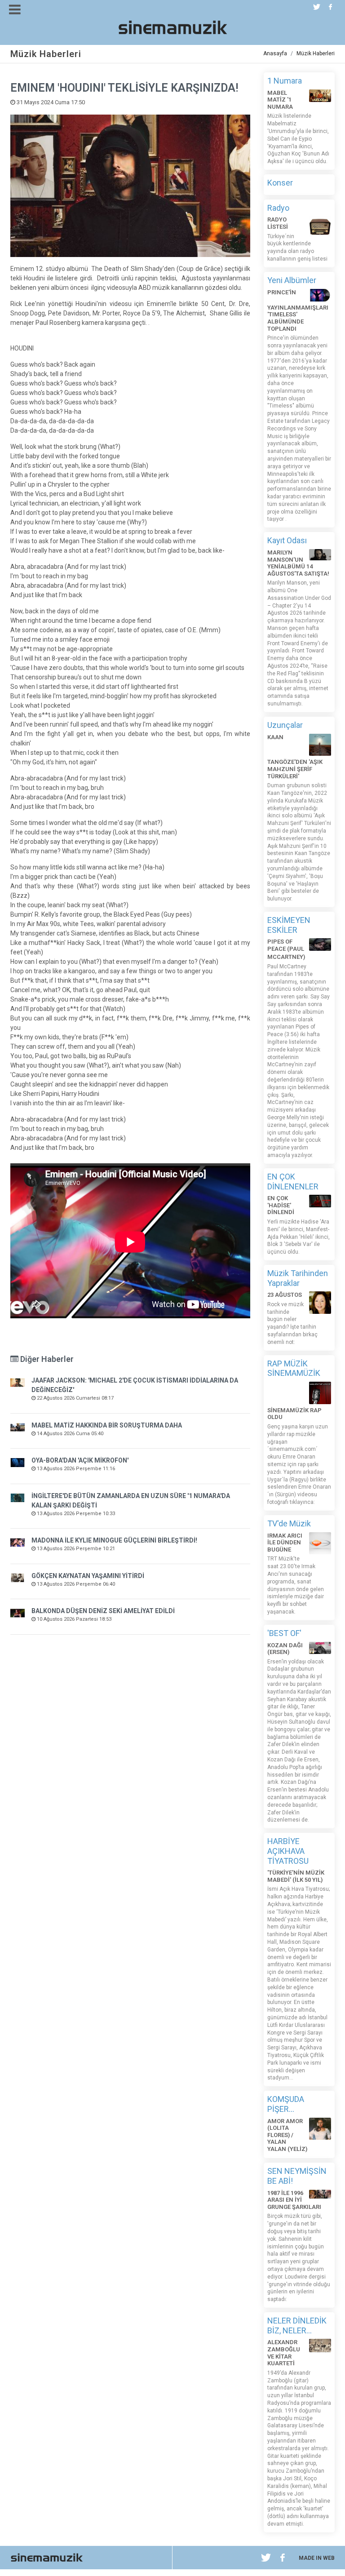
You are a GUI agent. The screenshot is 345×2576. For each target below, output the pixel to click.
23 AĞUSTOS (285, 1295)
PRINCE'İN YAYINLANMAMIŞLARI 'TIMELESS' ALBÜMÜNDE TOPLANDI (298, 310)
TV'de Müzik (289, 1523)
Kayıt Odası (287, 540)
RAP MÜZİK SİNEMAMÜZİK (294, 1368)
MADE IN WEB (317, 2558)
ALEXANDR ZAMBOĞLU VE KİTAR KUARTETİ (284, 2353)
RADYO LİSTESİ (278, 223)
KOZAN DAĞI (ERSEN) (285, 1649)
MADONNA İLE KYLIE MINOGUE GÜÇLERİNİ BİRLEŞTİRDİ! (114, 1540)
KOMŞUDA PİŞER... (286, 2104)
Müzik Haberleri (316, 53)
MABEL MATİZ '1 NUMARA (280, 100)
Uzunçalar (285, 725)
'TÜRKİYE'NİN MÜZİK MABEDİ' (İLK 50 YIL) (296, 1876)
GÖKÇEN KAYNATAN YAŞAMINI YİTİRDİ (88, 1576)
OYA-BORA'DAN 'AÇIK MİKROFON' (80, 1460)
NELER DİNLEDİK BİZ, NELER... (297, 2325)
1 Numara (285, 81)
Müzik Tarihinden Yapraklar (298, 1278)
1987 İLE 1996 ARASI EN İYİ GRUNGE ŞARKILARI (294, 2200)
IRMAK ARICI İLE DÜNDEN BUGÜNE (285, 1543)
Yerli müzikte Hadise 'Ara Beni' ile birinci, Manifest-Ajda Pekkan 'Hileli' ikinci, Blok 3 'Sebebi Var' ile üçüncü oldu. (299, 1237)
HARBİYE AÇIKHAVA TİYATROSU (288, 1851)
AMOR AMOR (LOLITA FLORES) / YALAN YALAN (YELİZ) (287, 2135)
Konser (280, 183)
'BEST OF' (284, 1633)
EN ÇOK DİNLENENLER (293, 1182)
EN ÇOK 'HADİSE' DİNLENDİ (281, 1205)
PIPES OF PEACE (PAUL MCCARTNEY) (286, 949)
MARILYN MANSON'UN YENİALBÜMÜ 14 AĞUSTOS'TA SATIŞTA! (298, 563)
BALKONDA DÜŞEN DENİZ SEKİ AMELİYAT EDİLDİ (103, 1611)
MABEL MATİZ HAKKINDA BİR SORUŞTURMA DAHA (107, 1425)
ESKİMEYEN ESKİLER (289, 925)
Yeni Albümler (292, 280)
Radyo (278, 208)
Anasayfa (275, 53)
